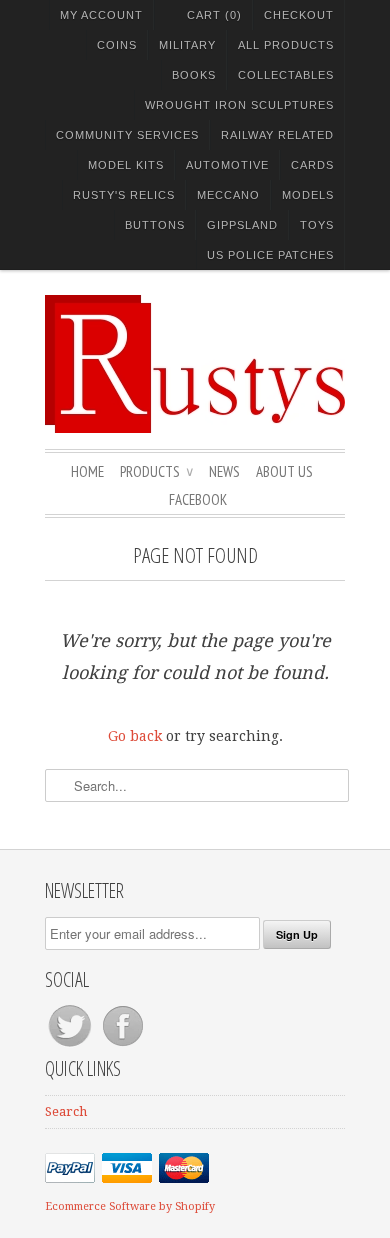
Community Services (127, 135)
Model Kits (126, 165)
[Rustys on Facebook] (123, 1046)
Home (87, 471)
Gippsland (242, 225)
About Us (284, 471)
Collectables (286, 75)
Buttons (155, 225)
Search (66, 1111)
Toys (317, 225)
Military (187, 45)
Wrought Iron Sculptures (239, 105)
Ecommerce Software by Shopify (130, 1206)
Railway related (277, 135)
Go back (135, 736)
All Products (286, 45)
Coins (117, 45)
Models (308, 195)
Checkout (299, 15)
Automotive (227, 165)
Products (156, 471)
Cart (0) (214, 15)
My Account (101, 15)
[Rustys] (195, 367)
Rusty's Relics (124, 195)
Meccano (228, 195)
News (224, 471)
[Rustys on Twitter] (71, 1046)
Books (194, 75)
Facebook (198, 499)
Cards (312, 165)
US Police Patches (270, 255)
